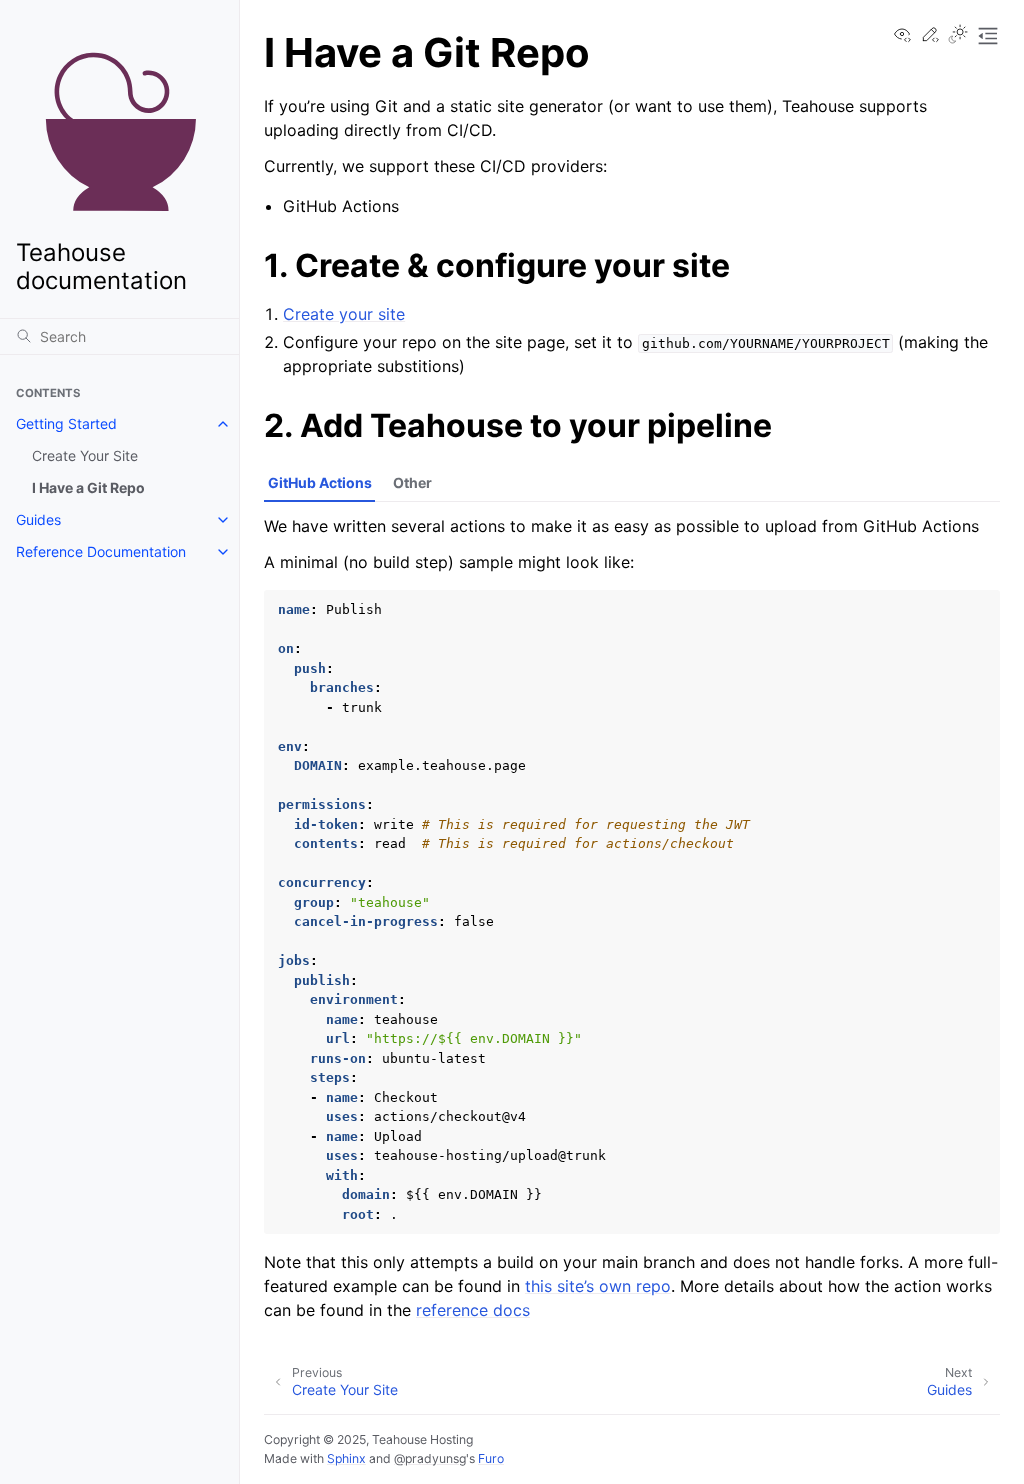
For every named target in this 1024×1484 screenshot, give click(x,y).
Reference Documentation (101, 551)
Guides (38, 519)
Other (412, 482)
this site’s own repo (598, 1286)
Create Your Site (85, 455)
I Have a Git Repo (88, 487)
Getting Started (66, 423)
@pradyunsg (430, 1458)
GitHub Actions (320, 482)
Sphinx (346, 1458)
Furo (491, 1458)
